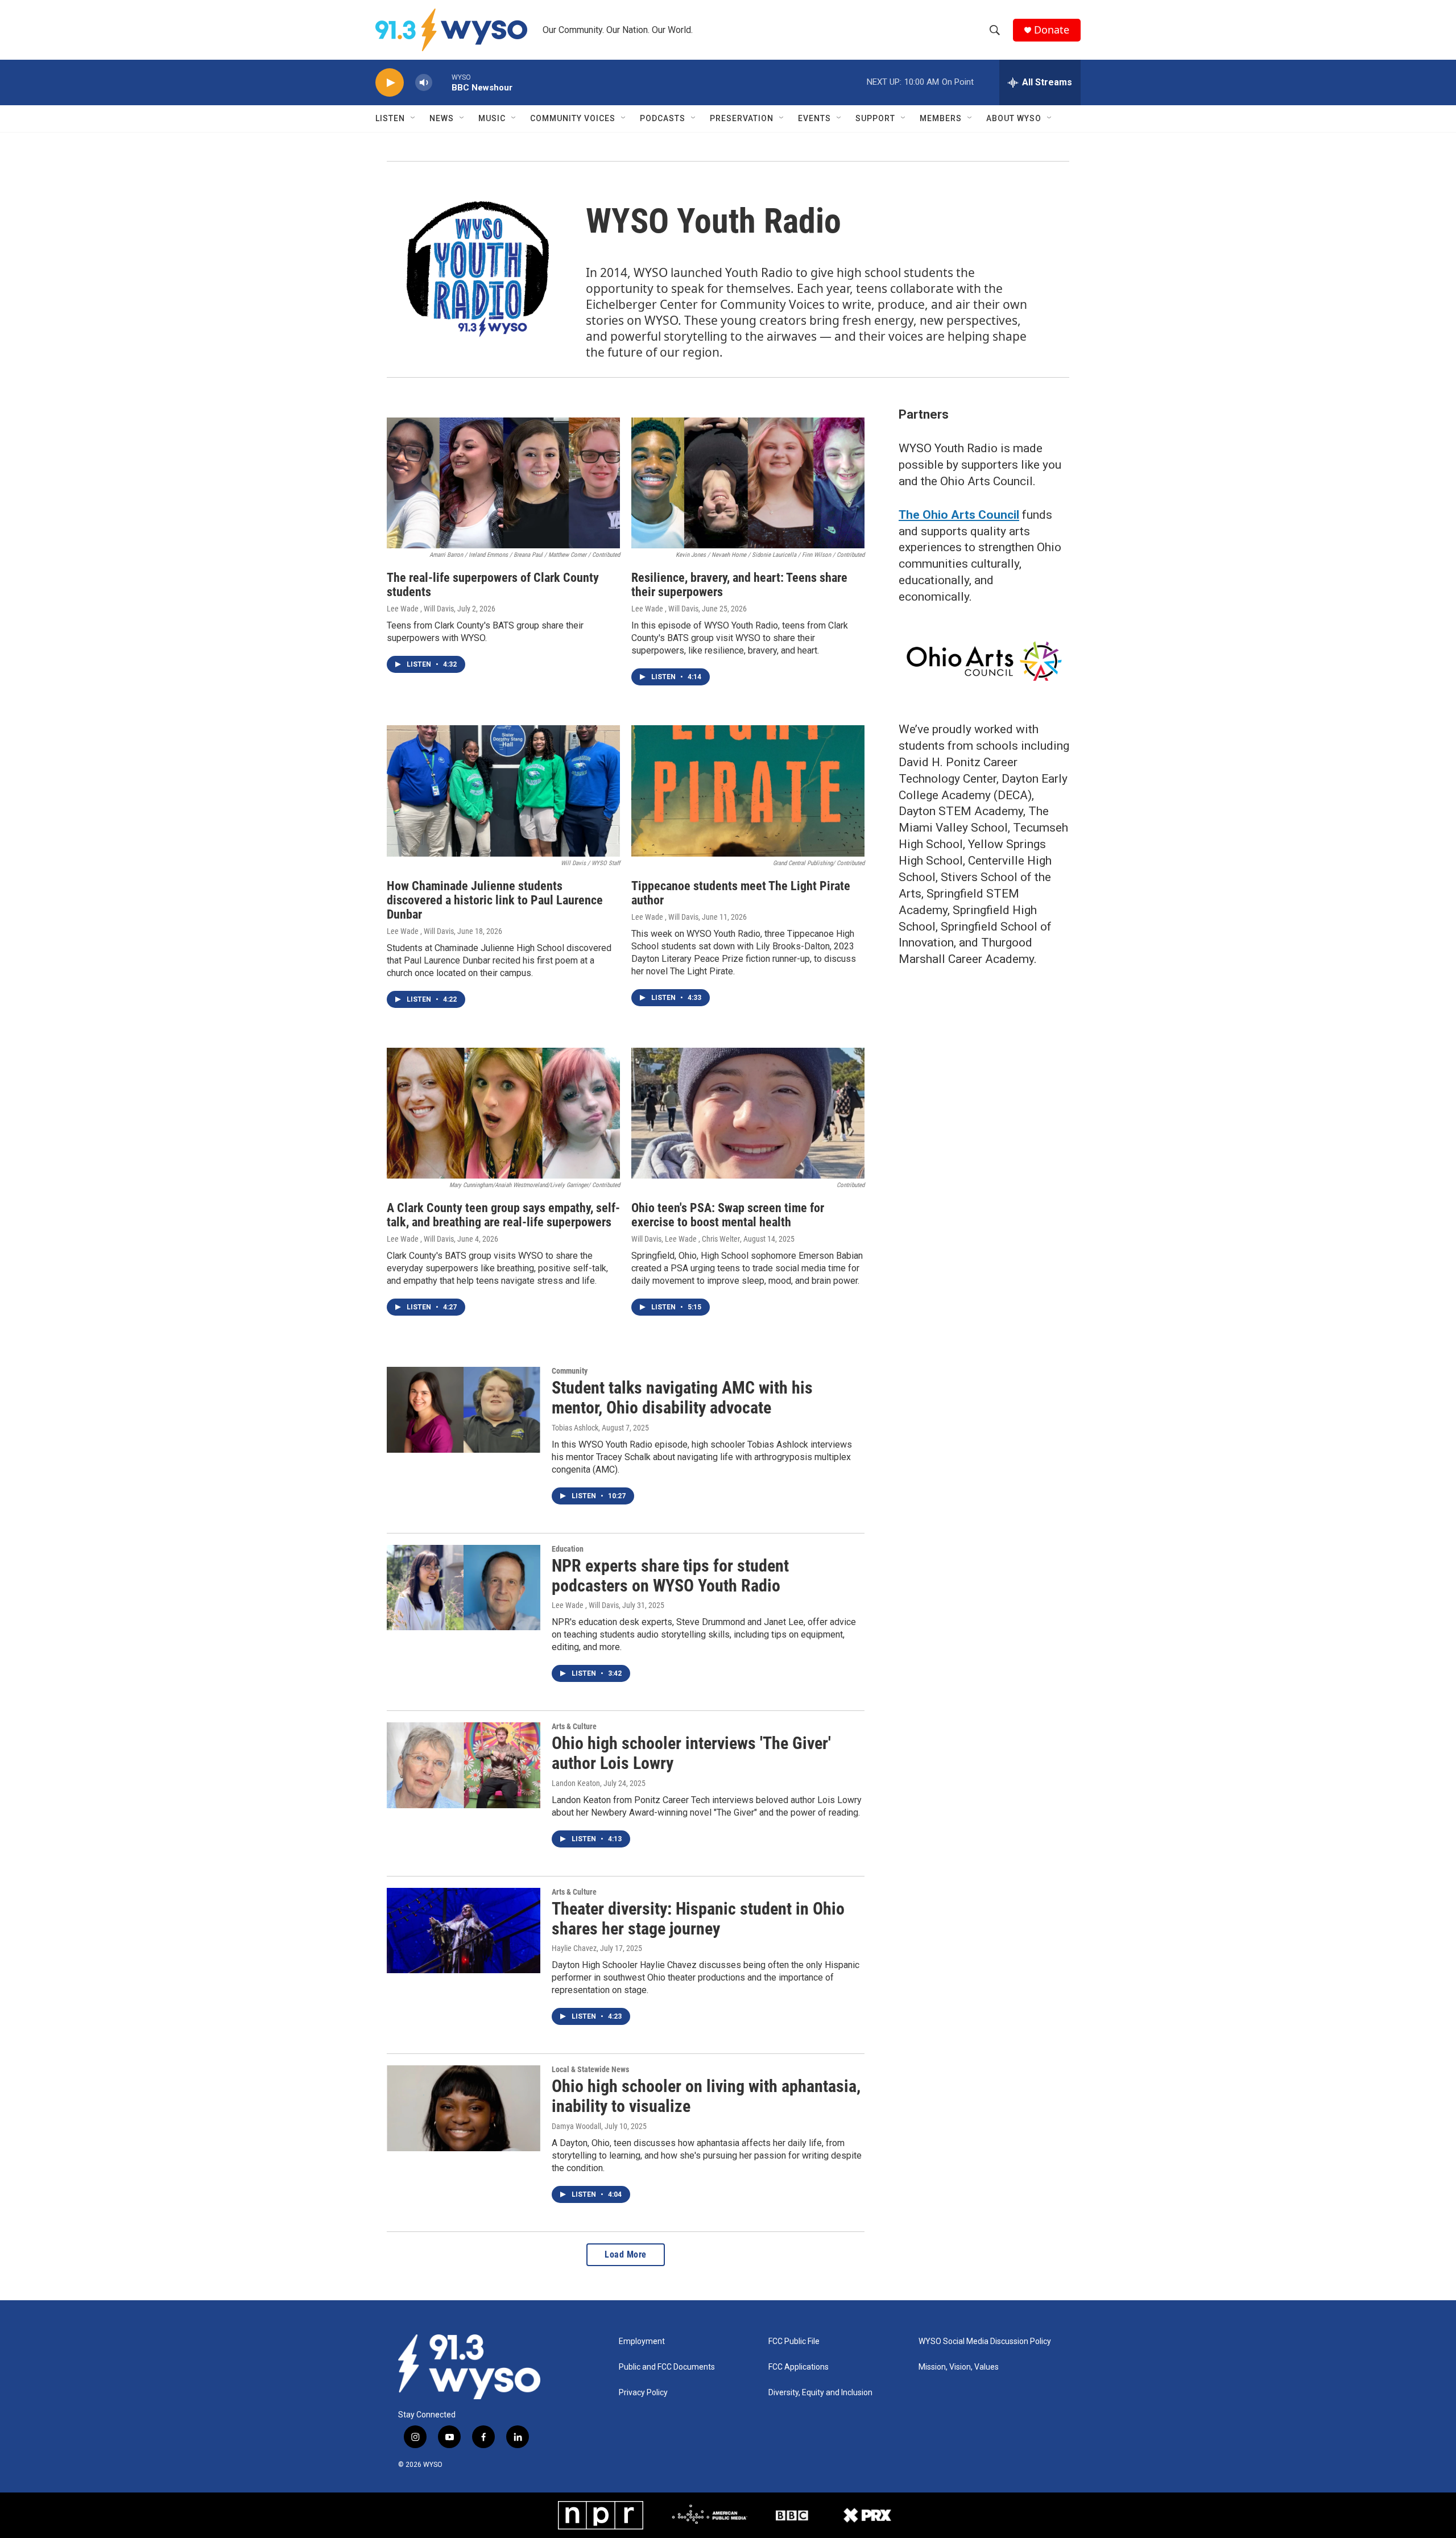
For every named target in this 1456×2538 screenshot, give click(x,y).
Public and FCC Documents (667, 2367)
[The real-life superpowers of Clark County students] (503, 483)
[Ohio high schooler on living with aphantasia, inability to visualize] (464, 2108)
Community (570, 1371)
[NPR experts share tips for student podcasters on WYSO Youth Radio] (464, 1588)
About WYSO (1014, 118)
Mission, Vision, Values (959, 2367)
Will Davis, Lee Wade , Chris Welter (686, 1239)
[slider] (442, 82)
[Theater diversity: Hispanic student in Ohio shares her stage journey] (464, 1931)
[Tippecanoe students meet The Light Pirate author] (748, 791)
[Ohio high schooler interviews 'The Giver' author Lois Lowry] (464, 1765)
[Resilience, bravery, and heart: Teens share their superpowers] (748, 483)
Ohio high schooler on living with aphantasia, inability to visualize (706, 2096)
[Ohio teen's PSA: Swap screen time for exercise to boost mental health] (748, 1113)
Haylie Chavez (574, 1948)
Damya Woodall (576, 2126)
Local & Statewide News (590, 2069)
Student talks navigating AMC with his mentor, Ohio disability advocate (682, 1398)
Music (492, 118)
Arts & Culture (574, 1726)
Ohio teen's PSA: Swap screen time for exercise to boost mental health (728, 1215)
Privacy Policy (643, 2393)
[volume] (424, 83)
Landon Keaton (576, 1783)
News (442, 118)
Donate (1052, 30)
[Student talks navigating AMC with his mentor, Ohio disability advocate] (464, 1409)
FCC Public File (794, 2341)
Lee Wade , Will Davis (420, 609)
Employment (642, 2341)
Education (568, 1549)
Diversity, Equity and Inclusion (820, 2393)
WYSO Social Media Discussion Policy (985, 2341)
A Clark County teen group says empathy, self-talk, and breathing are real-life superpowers (503, 1215)
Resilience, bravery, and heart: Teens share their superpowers (739, 585)
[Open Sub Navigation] (413, 118)
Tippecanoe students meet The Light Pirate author (741, 893)
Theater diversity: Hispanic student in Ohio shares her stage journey (698, 1919)
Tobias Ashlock (575, 1428)
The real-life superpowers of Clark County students (493, 585)
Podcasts (663, 118)
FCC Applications (799, 2367)
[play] (390, 83)
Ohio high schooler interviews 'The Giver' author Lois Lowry (691, 1753)
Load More (626, 2254)
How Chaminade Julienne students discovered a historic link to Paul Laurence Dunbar (495, 900)
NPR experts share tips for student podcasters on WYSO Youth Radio (670, 1576)
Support (875, 118)
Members (941, 118)
